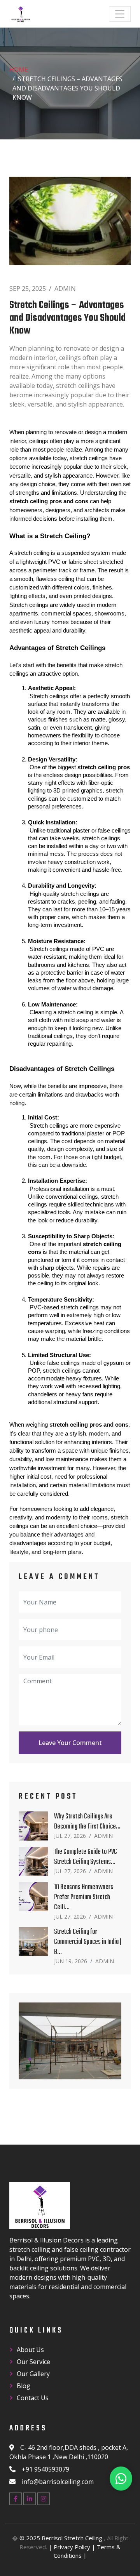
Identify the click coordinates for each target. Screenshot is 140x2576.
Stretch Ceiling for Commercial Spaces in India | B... (88, 1942)
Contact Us (33, 2398)
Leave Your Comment (70, 1743)
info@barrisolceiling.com (58, 2482)
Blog (24, 2386)
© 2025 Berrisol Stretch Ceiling (62, 2538)
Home (19, 70)
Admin (65, 289)
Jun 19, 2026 (71, 1961)
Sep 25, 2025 (28, 289)
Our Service (33, 2362)
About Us (30, 2350)
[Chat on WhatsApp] (121, 2479)
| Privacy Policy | (72, 2547)
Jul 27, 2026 (70, 1836)
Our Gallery (33, 2374)
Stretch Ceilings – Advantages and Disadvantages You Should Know (67, 319)
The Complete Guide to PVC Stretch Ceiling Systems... (86, 1857)
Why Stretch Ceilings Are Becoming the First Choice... (87, 1822)
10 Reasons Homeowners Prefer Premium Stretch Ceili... (84, 1897)
